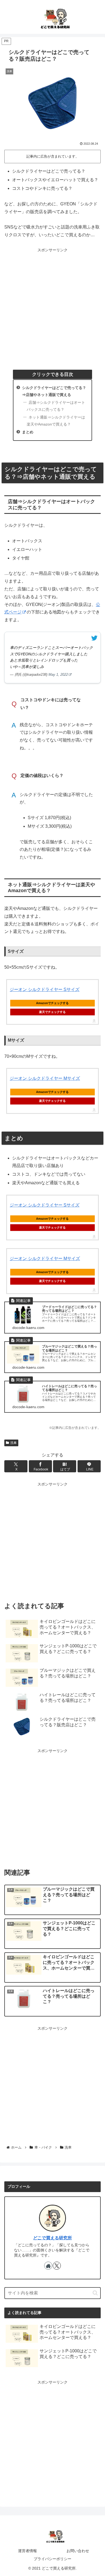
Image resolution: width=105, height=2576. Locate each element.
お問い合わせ (78, 2551)
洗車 (13, 1443)
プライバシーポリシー (52, 2559)
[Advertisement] (52, 306)
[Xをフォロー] (57, 2266)
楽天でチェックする (52, 1012)
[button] (95, 2293)
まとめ (28, 432)
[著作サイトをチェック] (48, 2266)
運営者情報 (27, 2551)
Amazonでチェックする (52, 1003)
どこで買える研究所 (52, 2238)
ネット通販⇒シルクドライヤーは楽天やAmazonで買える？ (56, 421)
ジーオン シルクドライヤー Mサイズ (45, 1078)
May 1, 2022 (58, 675)
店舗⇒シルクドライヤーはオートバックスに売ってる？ (56, 406)
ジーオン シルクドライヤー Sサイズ (45, 989)
